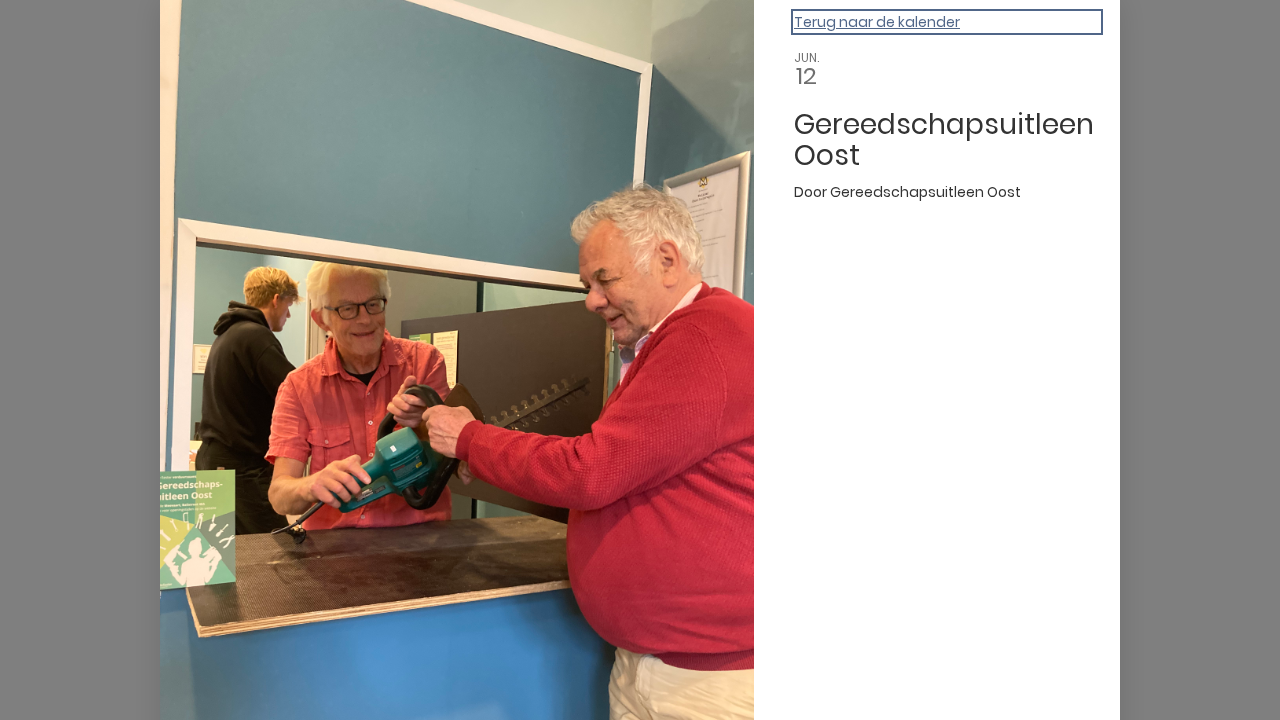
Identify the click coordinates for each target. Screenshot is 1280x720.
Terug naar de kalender (877, 22)
